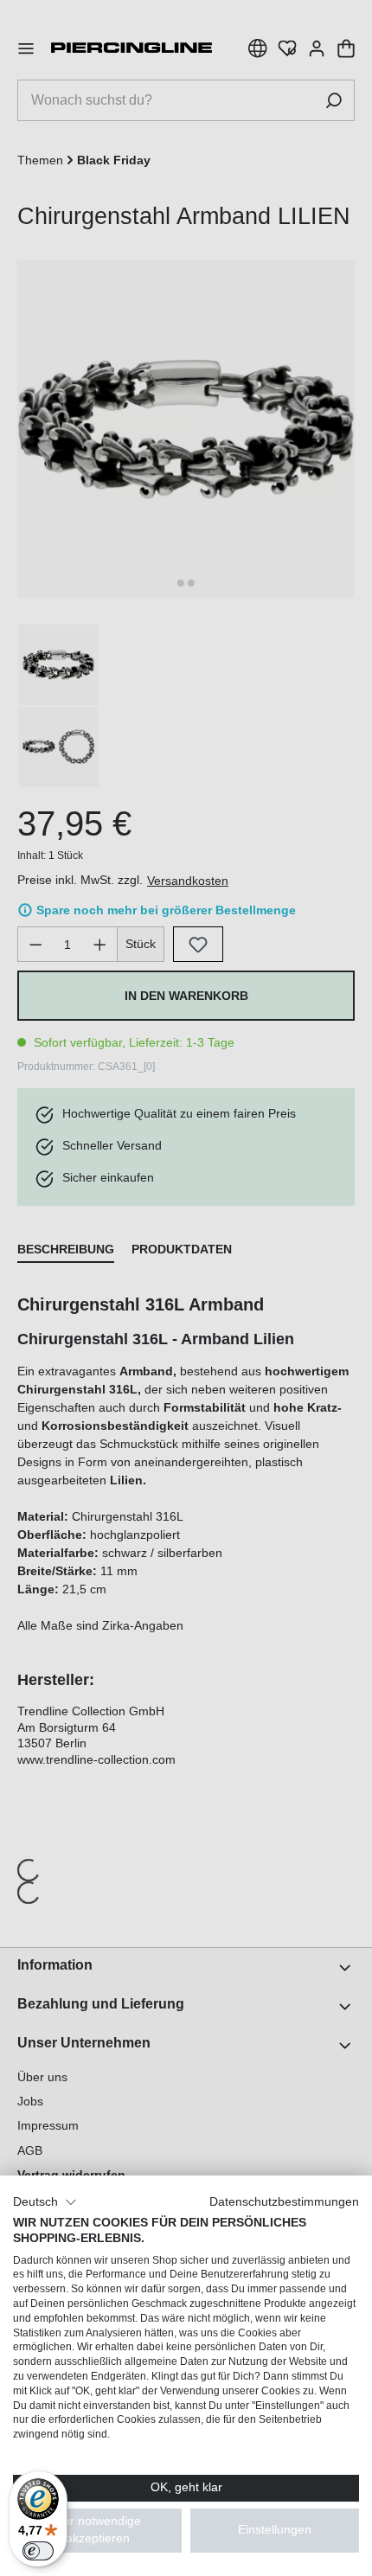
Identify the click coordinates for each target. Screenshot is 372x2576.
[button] (45, 2202)
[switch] (38, 2551)
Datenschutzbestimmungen (284, 2202)
